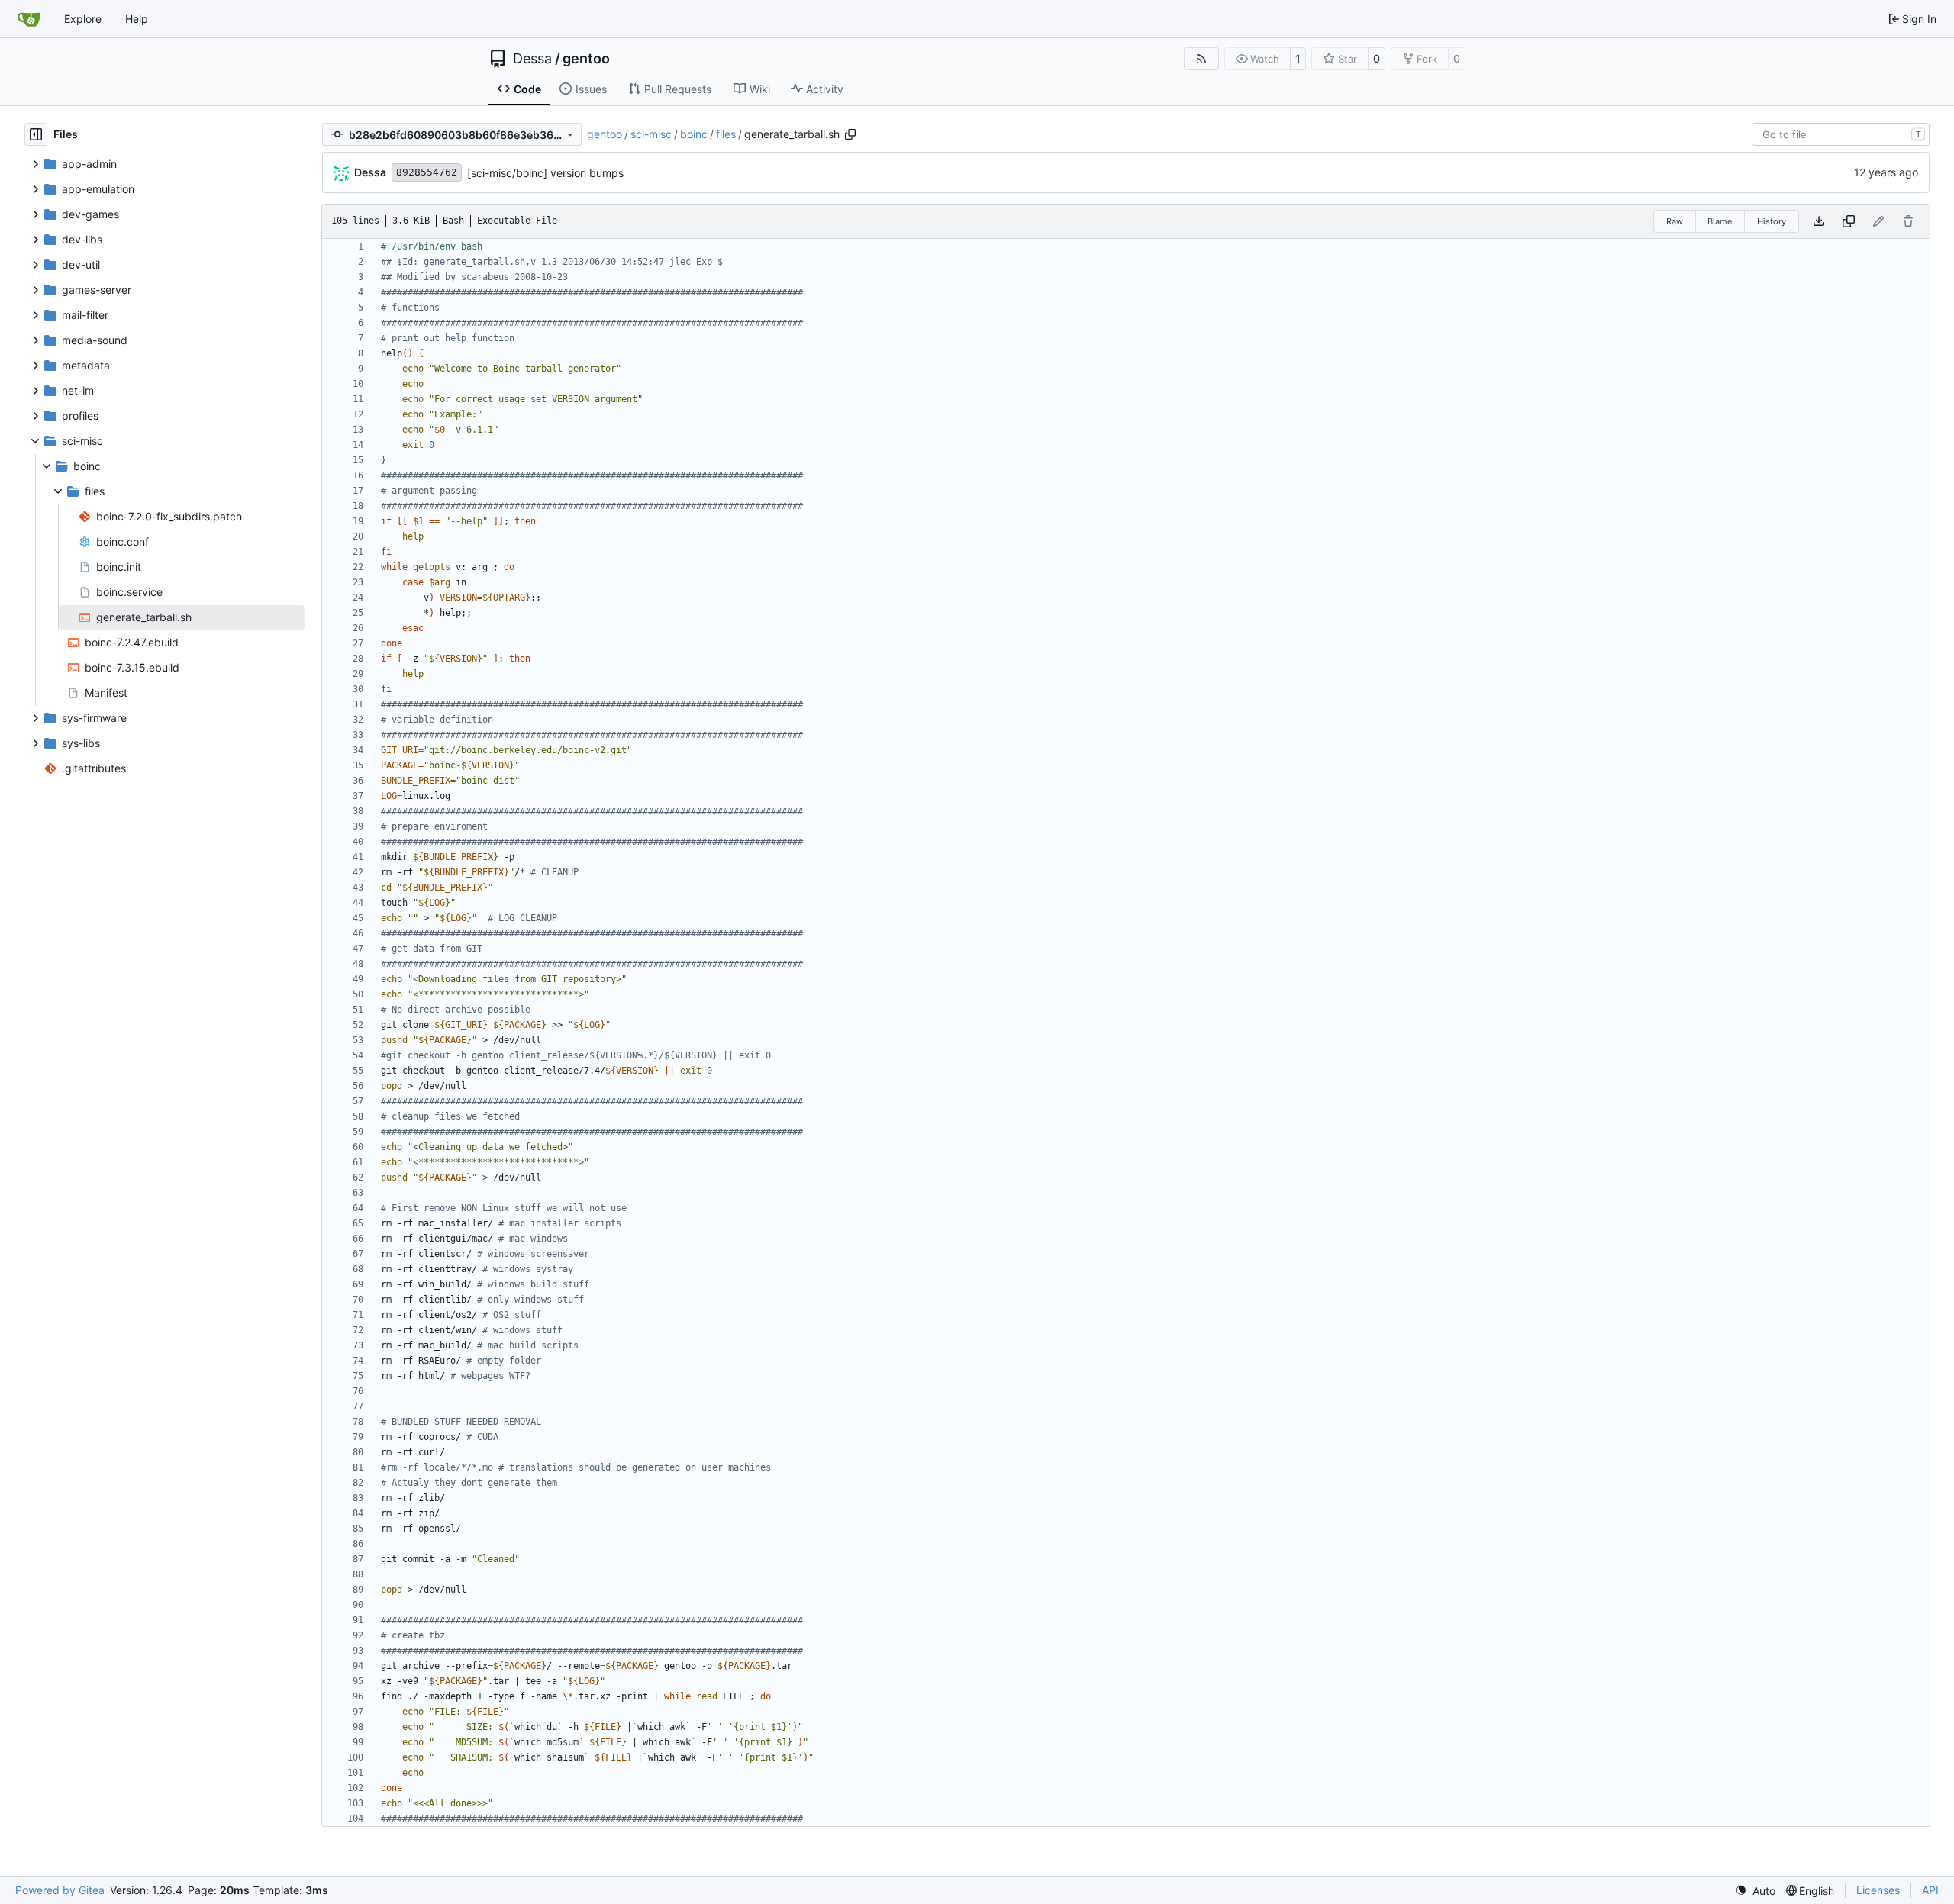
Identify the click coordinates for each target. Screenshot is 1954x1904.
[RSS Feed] (1201, 59)
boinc (694, 134)
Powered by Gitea (60, 1890)
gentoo (586, 59)
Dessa (532, 59)
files (726, 134)
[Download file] (1819, 221)
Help (137, 19)
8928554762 (427, 172)
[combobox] (1841, 134)
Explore (83, 19)
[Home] (29, 19)
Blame (1720, 221)
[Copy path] (850, 134)
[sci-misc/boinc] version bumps (545, 173)
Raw (1675, 221)
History (1772, 221)
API (1930, 1890)
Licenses (1878, 1890)
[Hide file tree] (36, 134)
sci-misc (651, 134)
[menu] (1755, 1891)
